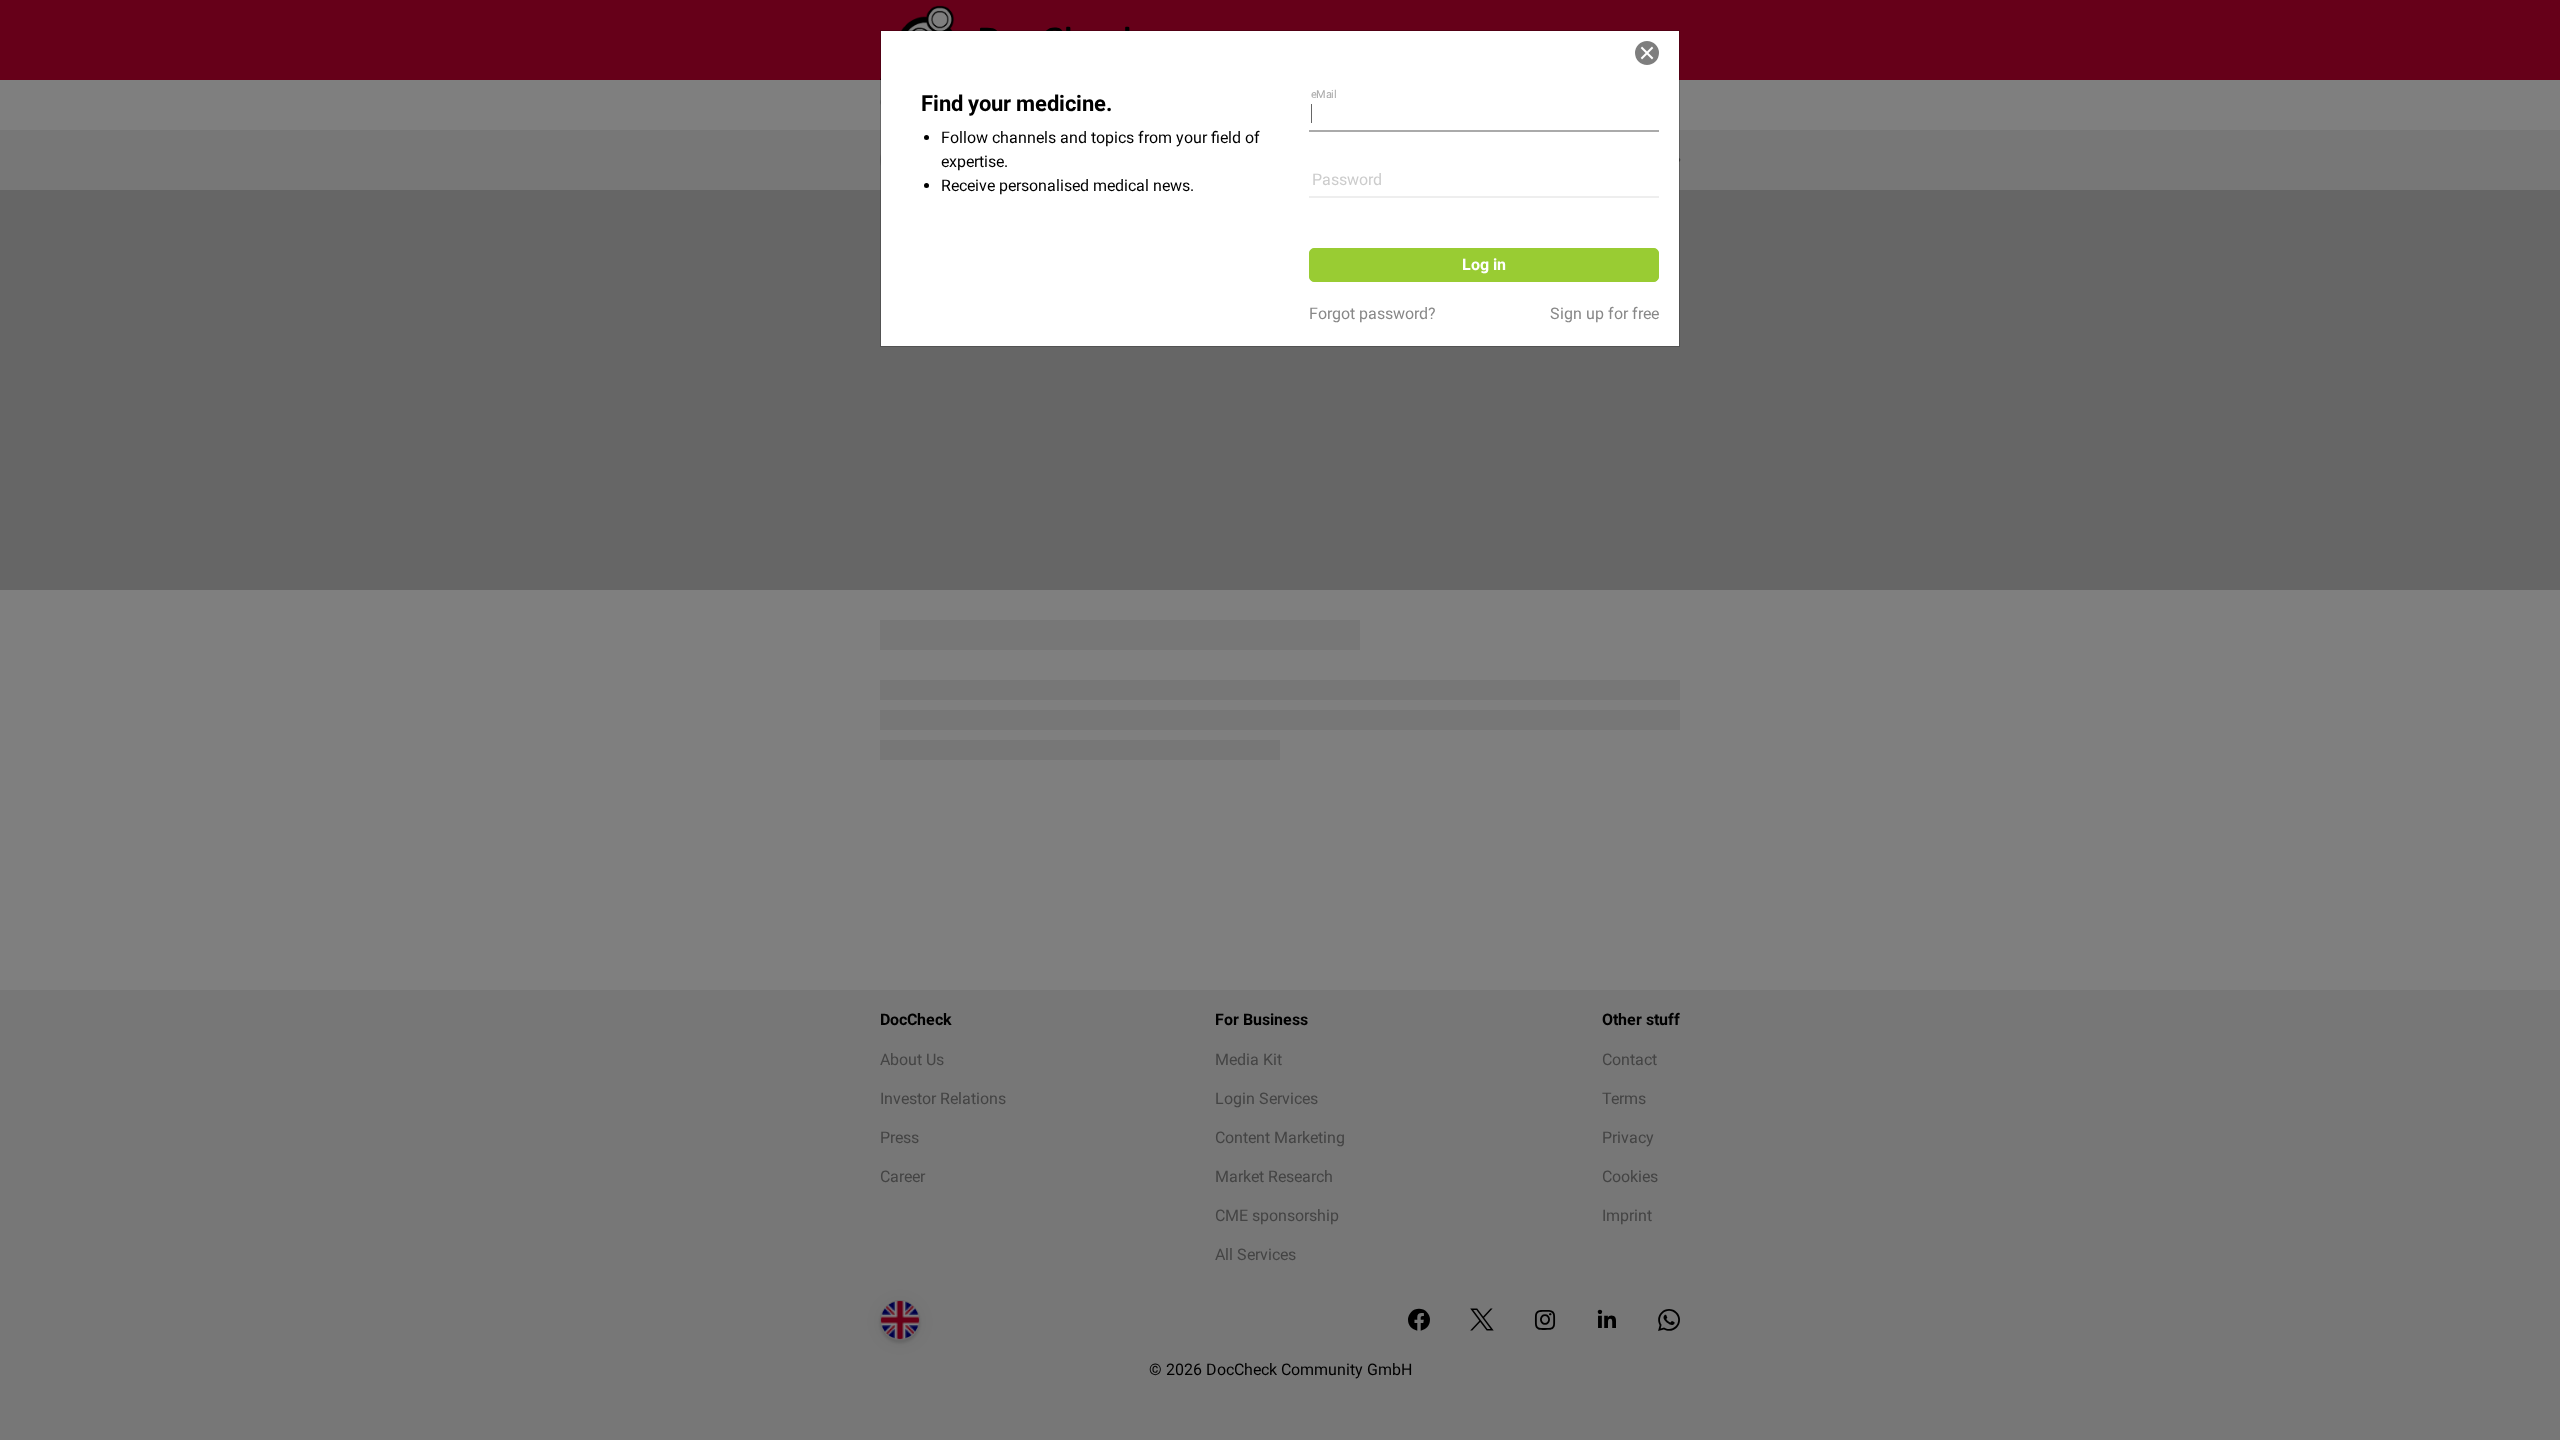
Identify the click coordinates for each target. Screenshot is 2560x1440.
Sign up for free (1604, 313)
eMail (1324, 94)
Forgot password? (1372, 313)
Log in (1484, 264)
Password (1347, 179)
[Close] (1647, 53)
